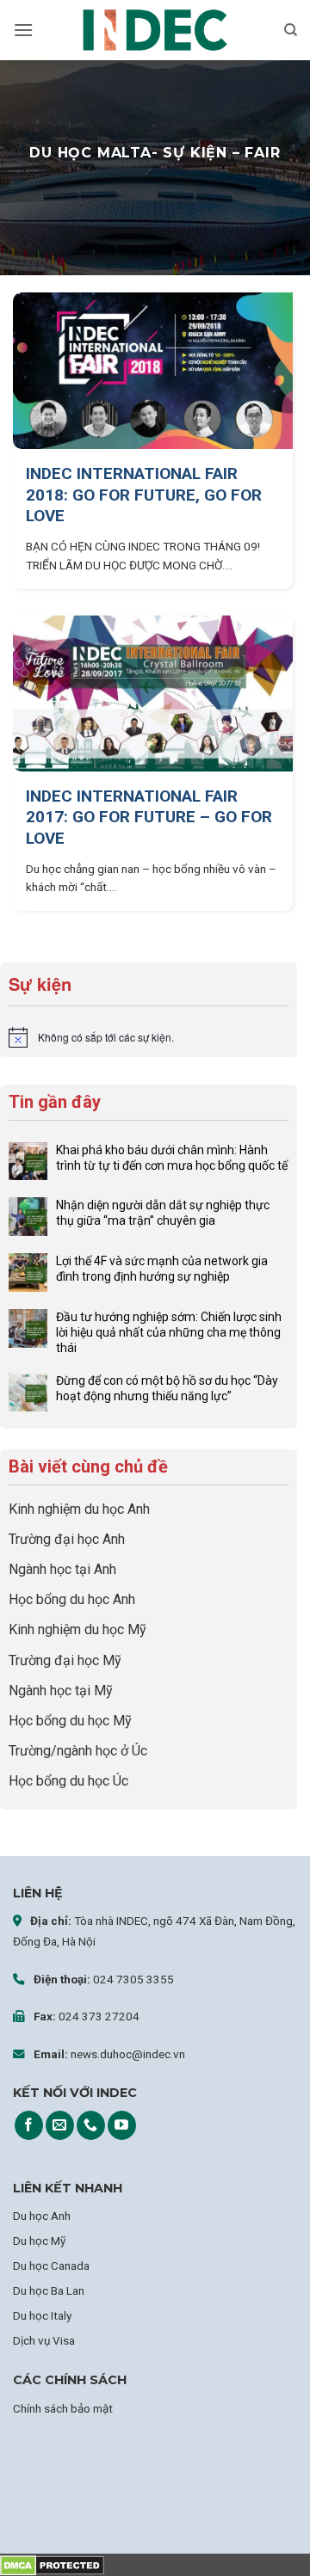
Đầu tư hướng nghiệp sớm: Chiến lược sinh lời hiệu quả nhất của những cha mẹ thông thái (169, 1332)
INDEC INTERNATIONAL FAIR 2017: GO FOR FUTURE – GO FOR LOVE (149, 817)
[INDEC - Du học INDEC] (155, 31)
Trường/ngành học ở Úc (78, 1751)
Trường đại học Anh (67, 1539)
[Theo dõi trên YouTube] (122, 2125)
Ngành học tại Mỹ (61, 1691)
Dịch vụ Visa (44, 2340)
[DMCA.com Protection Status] (52, 2564)
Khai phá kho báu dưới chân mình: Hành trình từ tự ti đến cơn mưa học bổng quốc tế (172, 1158)
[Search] (291, 30)
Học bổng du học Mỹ (70, 1721)
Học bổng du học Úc (68, 1781)
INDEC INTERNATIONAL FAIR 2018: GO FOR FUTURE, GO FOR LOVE (144, 495)
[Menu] (23, 30)
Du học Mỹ (39, 2241)
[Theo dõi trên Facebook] (29, 2125)
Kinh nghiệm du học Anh (79, 1509)
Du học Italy (42, 2315)
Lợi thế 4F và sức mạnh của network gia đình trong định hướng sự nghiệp (162, 1269)
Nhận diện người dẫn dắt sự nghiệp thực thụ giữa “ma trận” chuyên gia (163, 1213)
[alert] (149, 1037)
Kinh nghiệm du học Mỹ (77, 1629)
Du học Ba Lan (49, 2290)
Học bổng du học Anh (72, 1599)
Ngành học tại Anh (62, 1569)
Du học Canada (51, 2266)
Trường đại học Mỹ (65, 1660)
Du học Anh (42, 2216)
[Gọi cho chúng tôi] (91, 2125)
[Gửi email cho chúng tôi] (60, 2125)
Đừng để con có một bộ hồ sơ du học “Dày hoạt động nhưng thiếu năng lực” (167, 1388)
